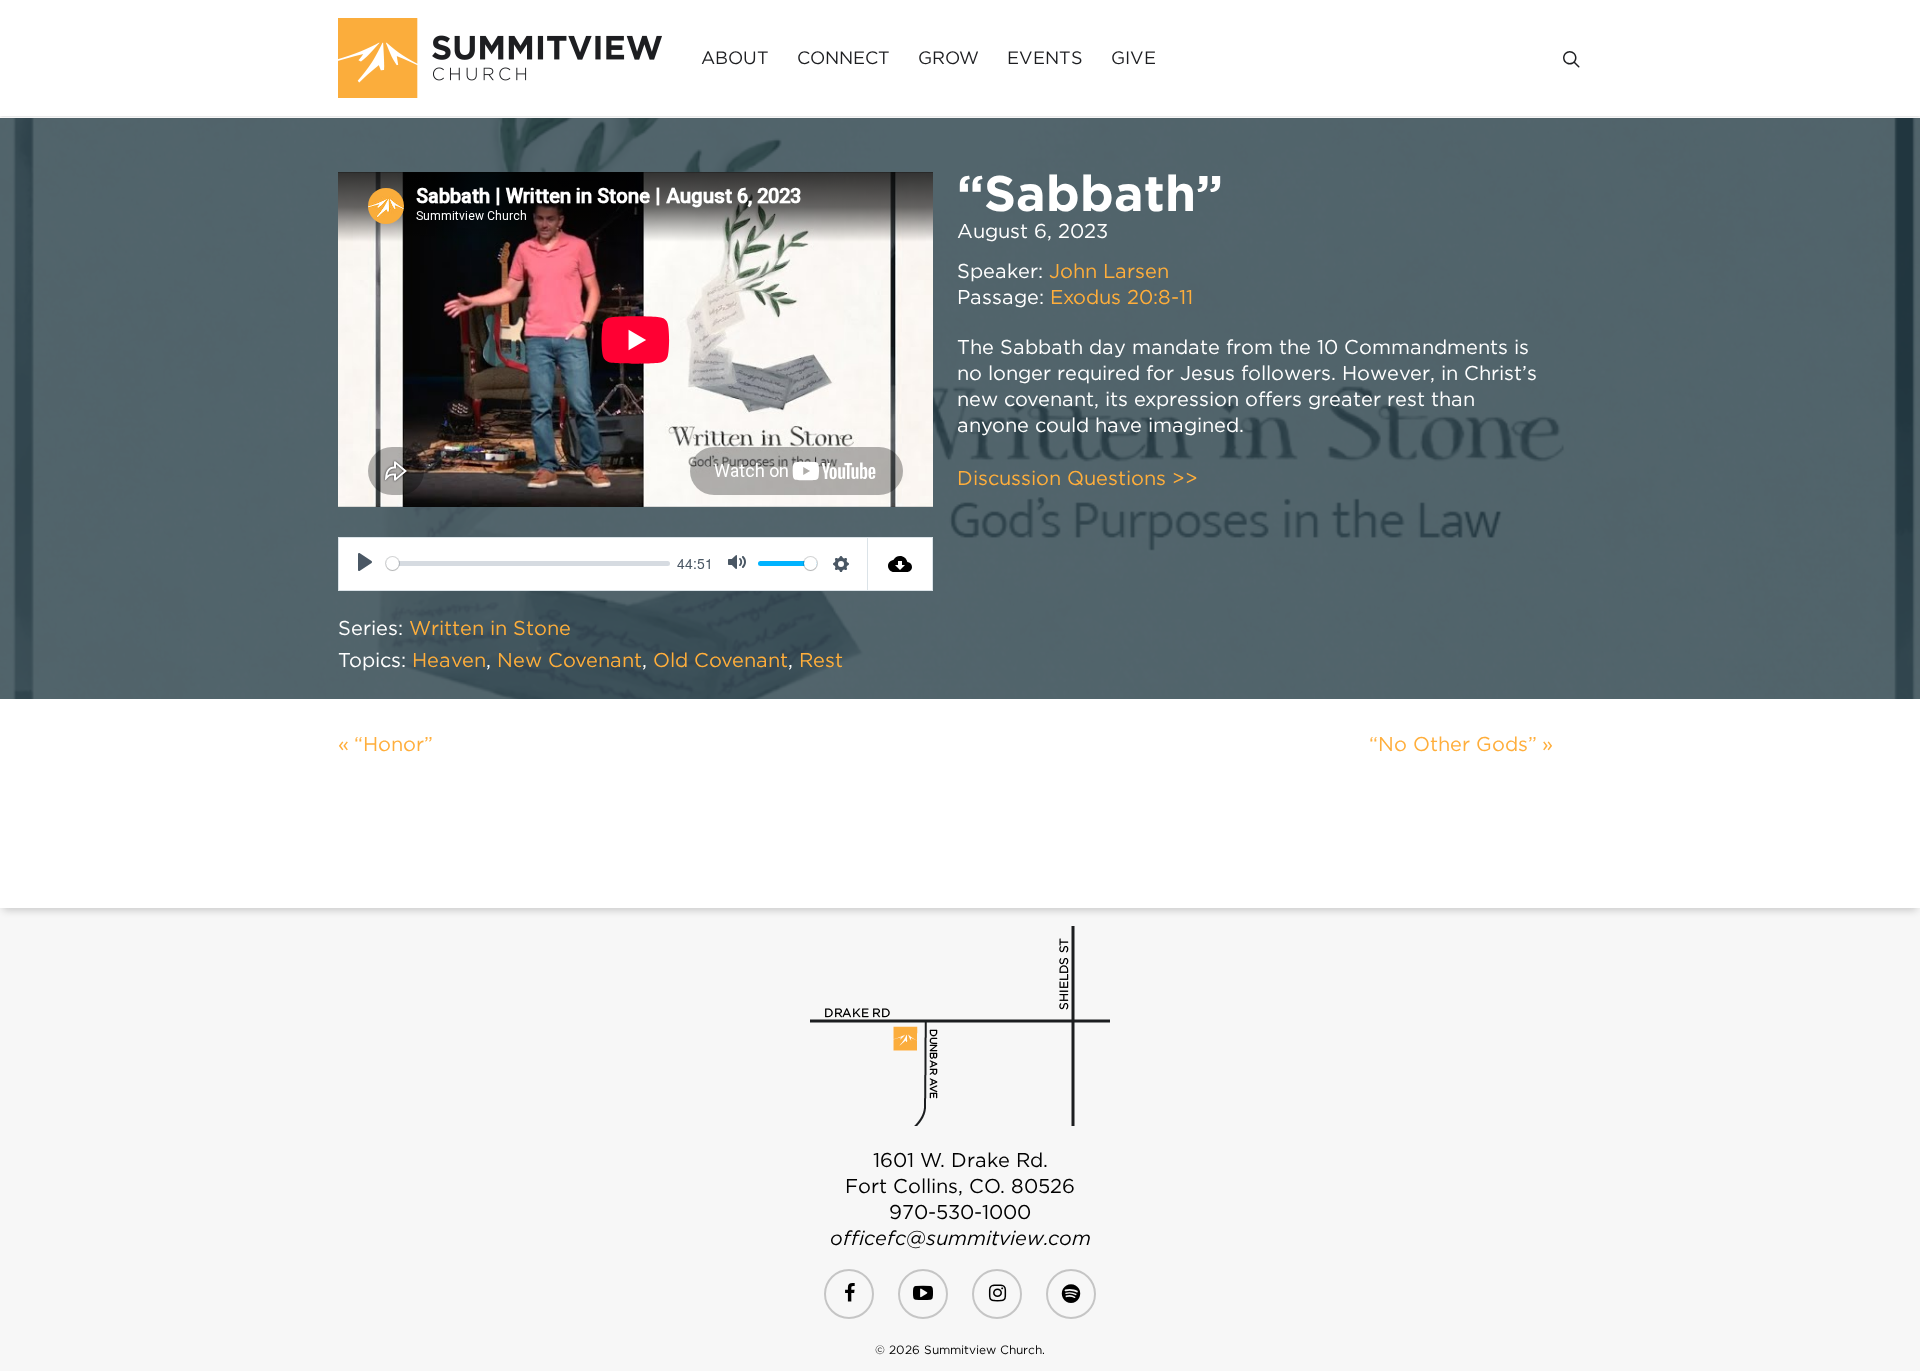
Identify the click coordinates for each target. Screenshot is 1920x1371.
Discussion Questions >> (1077, 478)
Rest (821, 660)
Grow (948, 58)
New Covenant (569, 660)
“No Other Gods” (1453, 744)
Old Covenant (720, 660)
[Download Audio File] (900, 564)
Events (1045, 58)
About (735, 58)
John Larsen (1109, 271)
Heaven (449, 660)
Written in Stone (490, 628)
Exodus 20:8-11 (1121, 297)
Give (1133, 58)
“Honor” (393, 744)
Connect (843, 58)
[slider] (528, 563)
